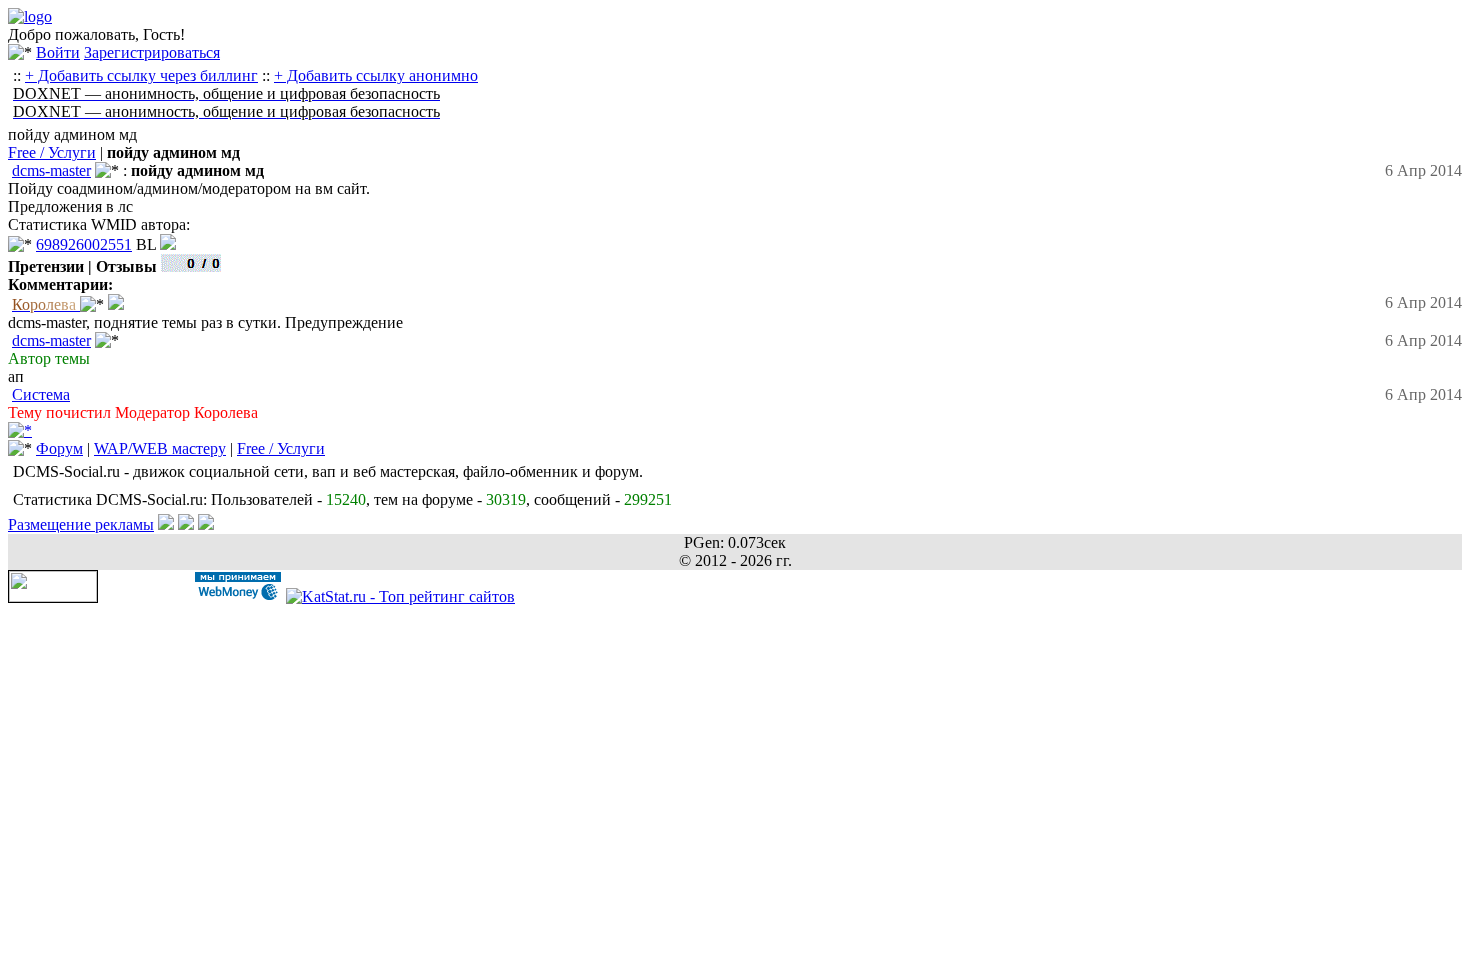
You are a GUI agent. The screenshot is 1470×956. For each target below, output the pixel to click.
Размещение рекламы (81, 524)
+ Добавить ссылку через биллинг (141, 75)
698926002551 (84, 244)
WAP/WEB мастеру (160, 448)
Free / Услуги (52, 152)
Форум (59, 448)
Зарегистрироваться (152, 52)
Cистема (41, 394)
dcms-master (51, 170)
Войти (58, 52)
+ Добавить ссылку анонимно (376, 75)
